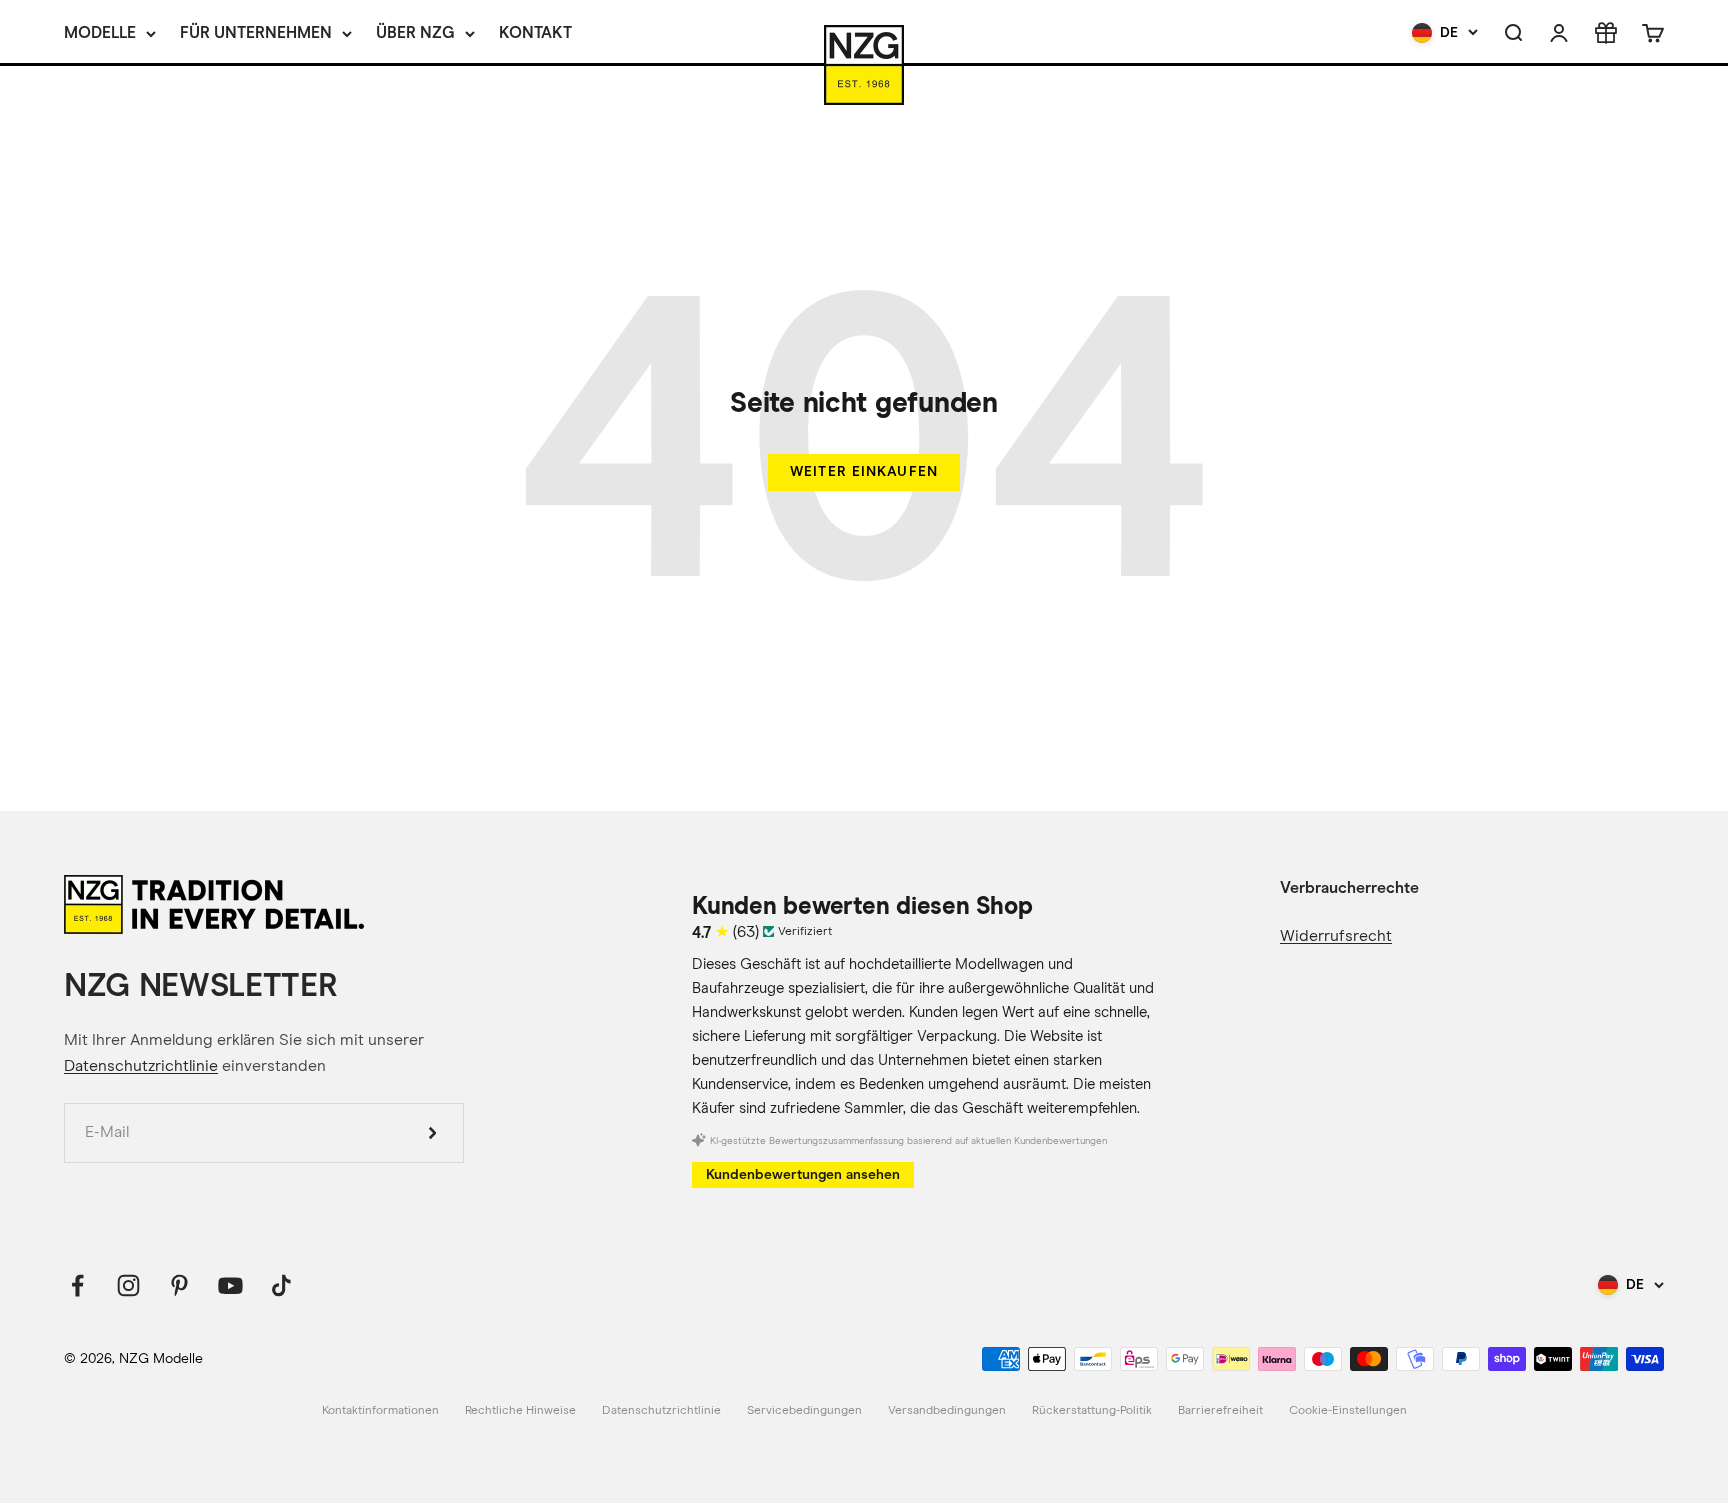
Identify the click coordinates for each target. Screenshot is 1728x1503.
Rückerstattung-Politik (1092, 1411)
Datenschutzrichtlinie (141, 1066)
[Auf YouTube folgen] (230, 1285)
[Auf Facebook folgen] (77, 1285)
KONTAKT (535, 32)
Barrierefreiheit (1220, 1411)
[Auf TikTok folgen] (281, 1285)
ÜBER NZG (415, 32)
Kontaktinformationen (380, 1411)
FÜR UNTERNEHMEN (256, 32)
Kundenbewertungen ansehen (803, 1174)
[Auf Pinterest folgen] (179, 1285)
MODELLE (100, 32)
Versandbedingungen (947, 1411)
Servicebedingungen (804, 1411)
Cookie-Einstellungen (1348, 1411)
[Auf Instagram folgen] (128, 1285)
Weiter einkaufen (864, 471)
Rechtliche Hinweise (520, 1411)
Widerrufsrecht (1336, 936)
